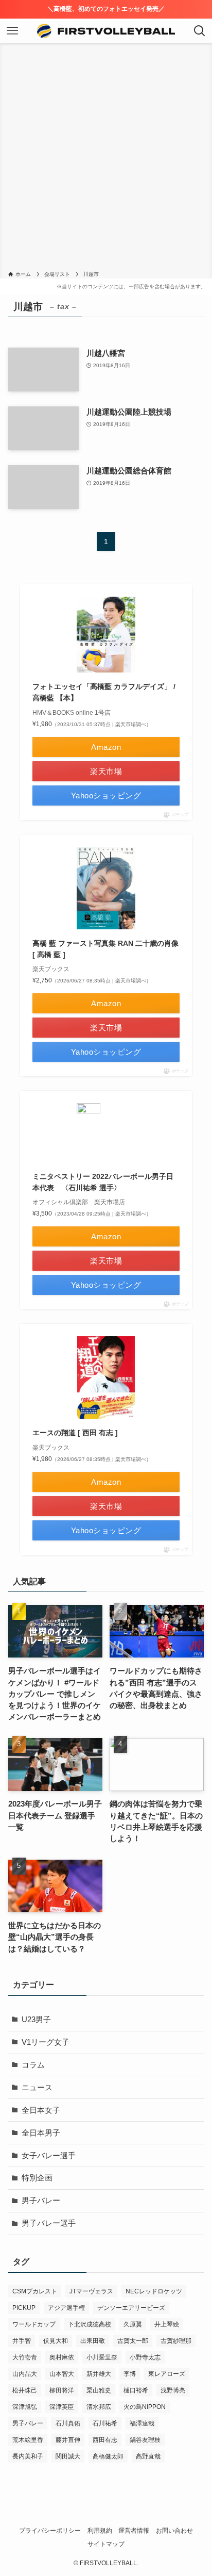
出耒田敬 (93, 2341)
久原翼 (133, 2324)
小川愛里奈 (102, 2357)
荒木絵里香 (28, 2440)
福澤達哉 (142, 2423)
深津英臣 (62, 2407)
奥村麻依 (62, 2357)
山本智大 (62, 2374)
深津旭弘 (25, 2407)
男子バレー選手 (49, 2223)
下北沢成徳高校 (90, 2324)
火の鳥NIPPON (145, 2407)
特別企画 (37, 2178)
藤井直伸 (68, 2440)
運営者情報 (134, 2531)
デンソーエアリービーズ (131, 2308)
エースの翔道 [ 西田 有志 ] (75, 1433)
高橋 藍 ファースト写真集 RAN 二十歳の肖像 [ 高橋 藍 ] (105, 949)
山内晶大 (25, 2374)
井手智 (22, 2341)
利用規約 (100, 2531)
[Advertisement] (106, 159)
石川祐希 (105, 2423)
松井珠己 (25, 2390)
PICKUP (24, 2308)
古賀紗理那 (176, 2341)
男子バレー (41, 2201)
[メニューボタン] (12, 31)
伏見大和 (56, 2341)
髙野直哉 (148, 2456)
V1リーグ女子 (46, 2042)
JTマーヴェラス (91, 2291)
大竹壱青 (25, 2357)
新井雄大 (99, 2374)
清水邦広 (99, 2407)
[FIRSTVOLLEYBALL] (106, 31)
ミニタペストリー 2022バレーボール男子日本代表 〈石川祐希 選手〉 (103, 1182)
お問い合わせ (174, 2531)
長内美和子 (28, 2456)
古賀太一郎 (133, 2341)
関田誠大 (68, 2456)
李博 (130, 2374)
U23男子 (36, 2020)
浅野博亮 (173, 2390)
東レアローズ (167, 2374)
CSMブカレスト (35, 2291)
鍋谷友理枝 (145, 2440)
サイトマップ (106, 2544)
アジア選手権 (66, 2308)
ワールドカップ (34, 2324)
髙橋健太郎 (108, 2456)
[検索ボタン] (200, 31)
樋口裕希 (136, 2390)
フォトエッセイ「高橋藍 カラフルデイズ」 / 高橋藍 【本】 (104, 692)
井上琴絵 (167, 2324)
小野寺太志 (145, 2357)
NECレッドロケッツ (154, 2291)
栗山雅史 (99, 2390)
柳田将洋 (62, 2390)
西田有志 (105, 2440)
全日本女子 (41, 2110)
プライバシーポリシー (50, 2531)
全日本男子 (41, 2133)
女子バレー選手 (49, 2156)
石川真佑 (68, 2423)
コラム (33, 2065)
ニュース (37, 2088)
